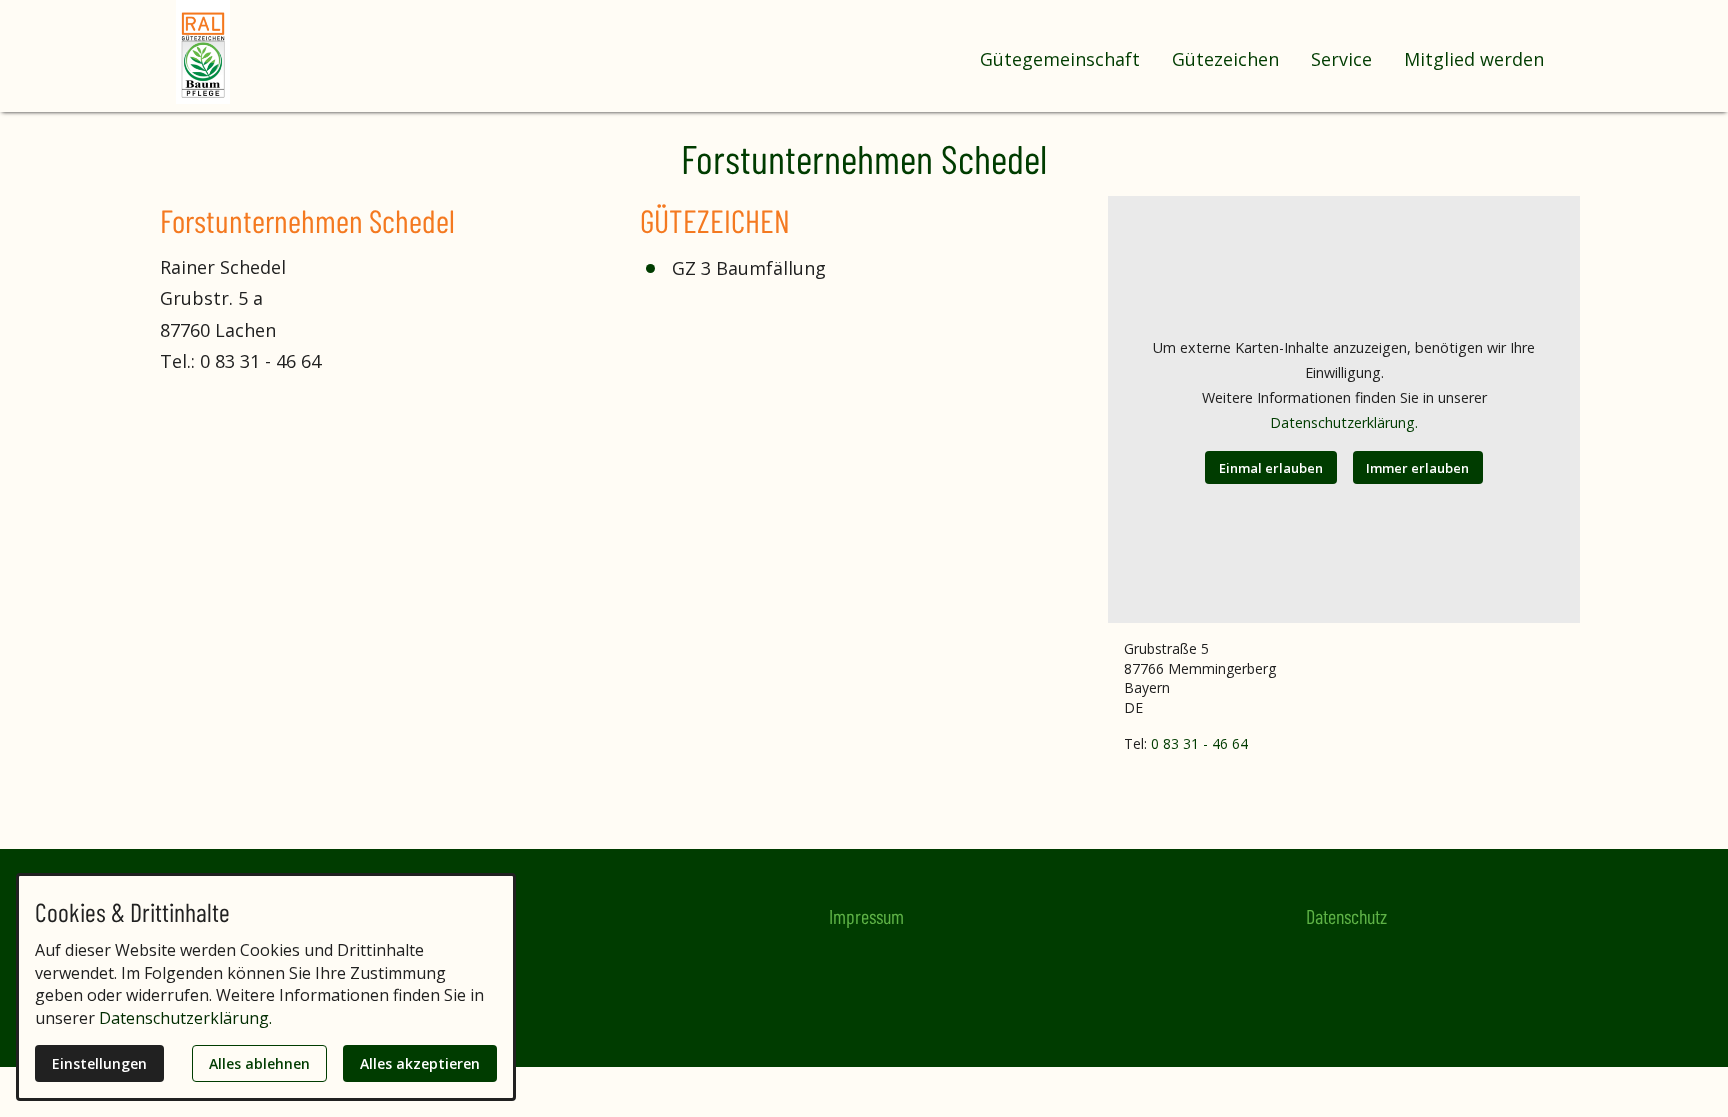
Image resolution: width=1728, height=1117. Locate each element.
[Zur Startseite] (256, 52)
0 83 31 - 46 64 (1199, 743)
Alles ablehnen (259, 1063)
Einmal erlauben (1271, 468)
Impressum (866, 916)
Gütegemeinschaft (1060, 59)
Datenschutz (1346, 916)
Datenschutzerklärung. (1344, 422)
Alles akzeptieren (420, 1063)
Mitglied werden (1474, 59)
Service (1341, 59)
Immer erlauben (1417, 468)
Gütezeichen (1225, 59)
